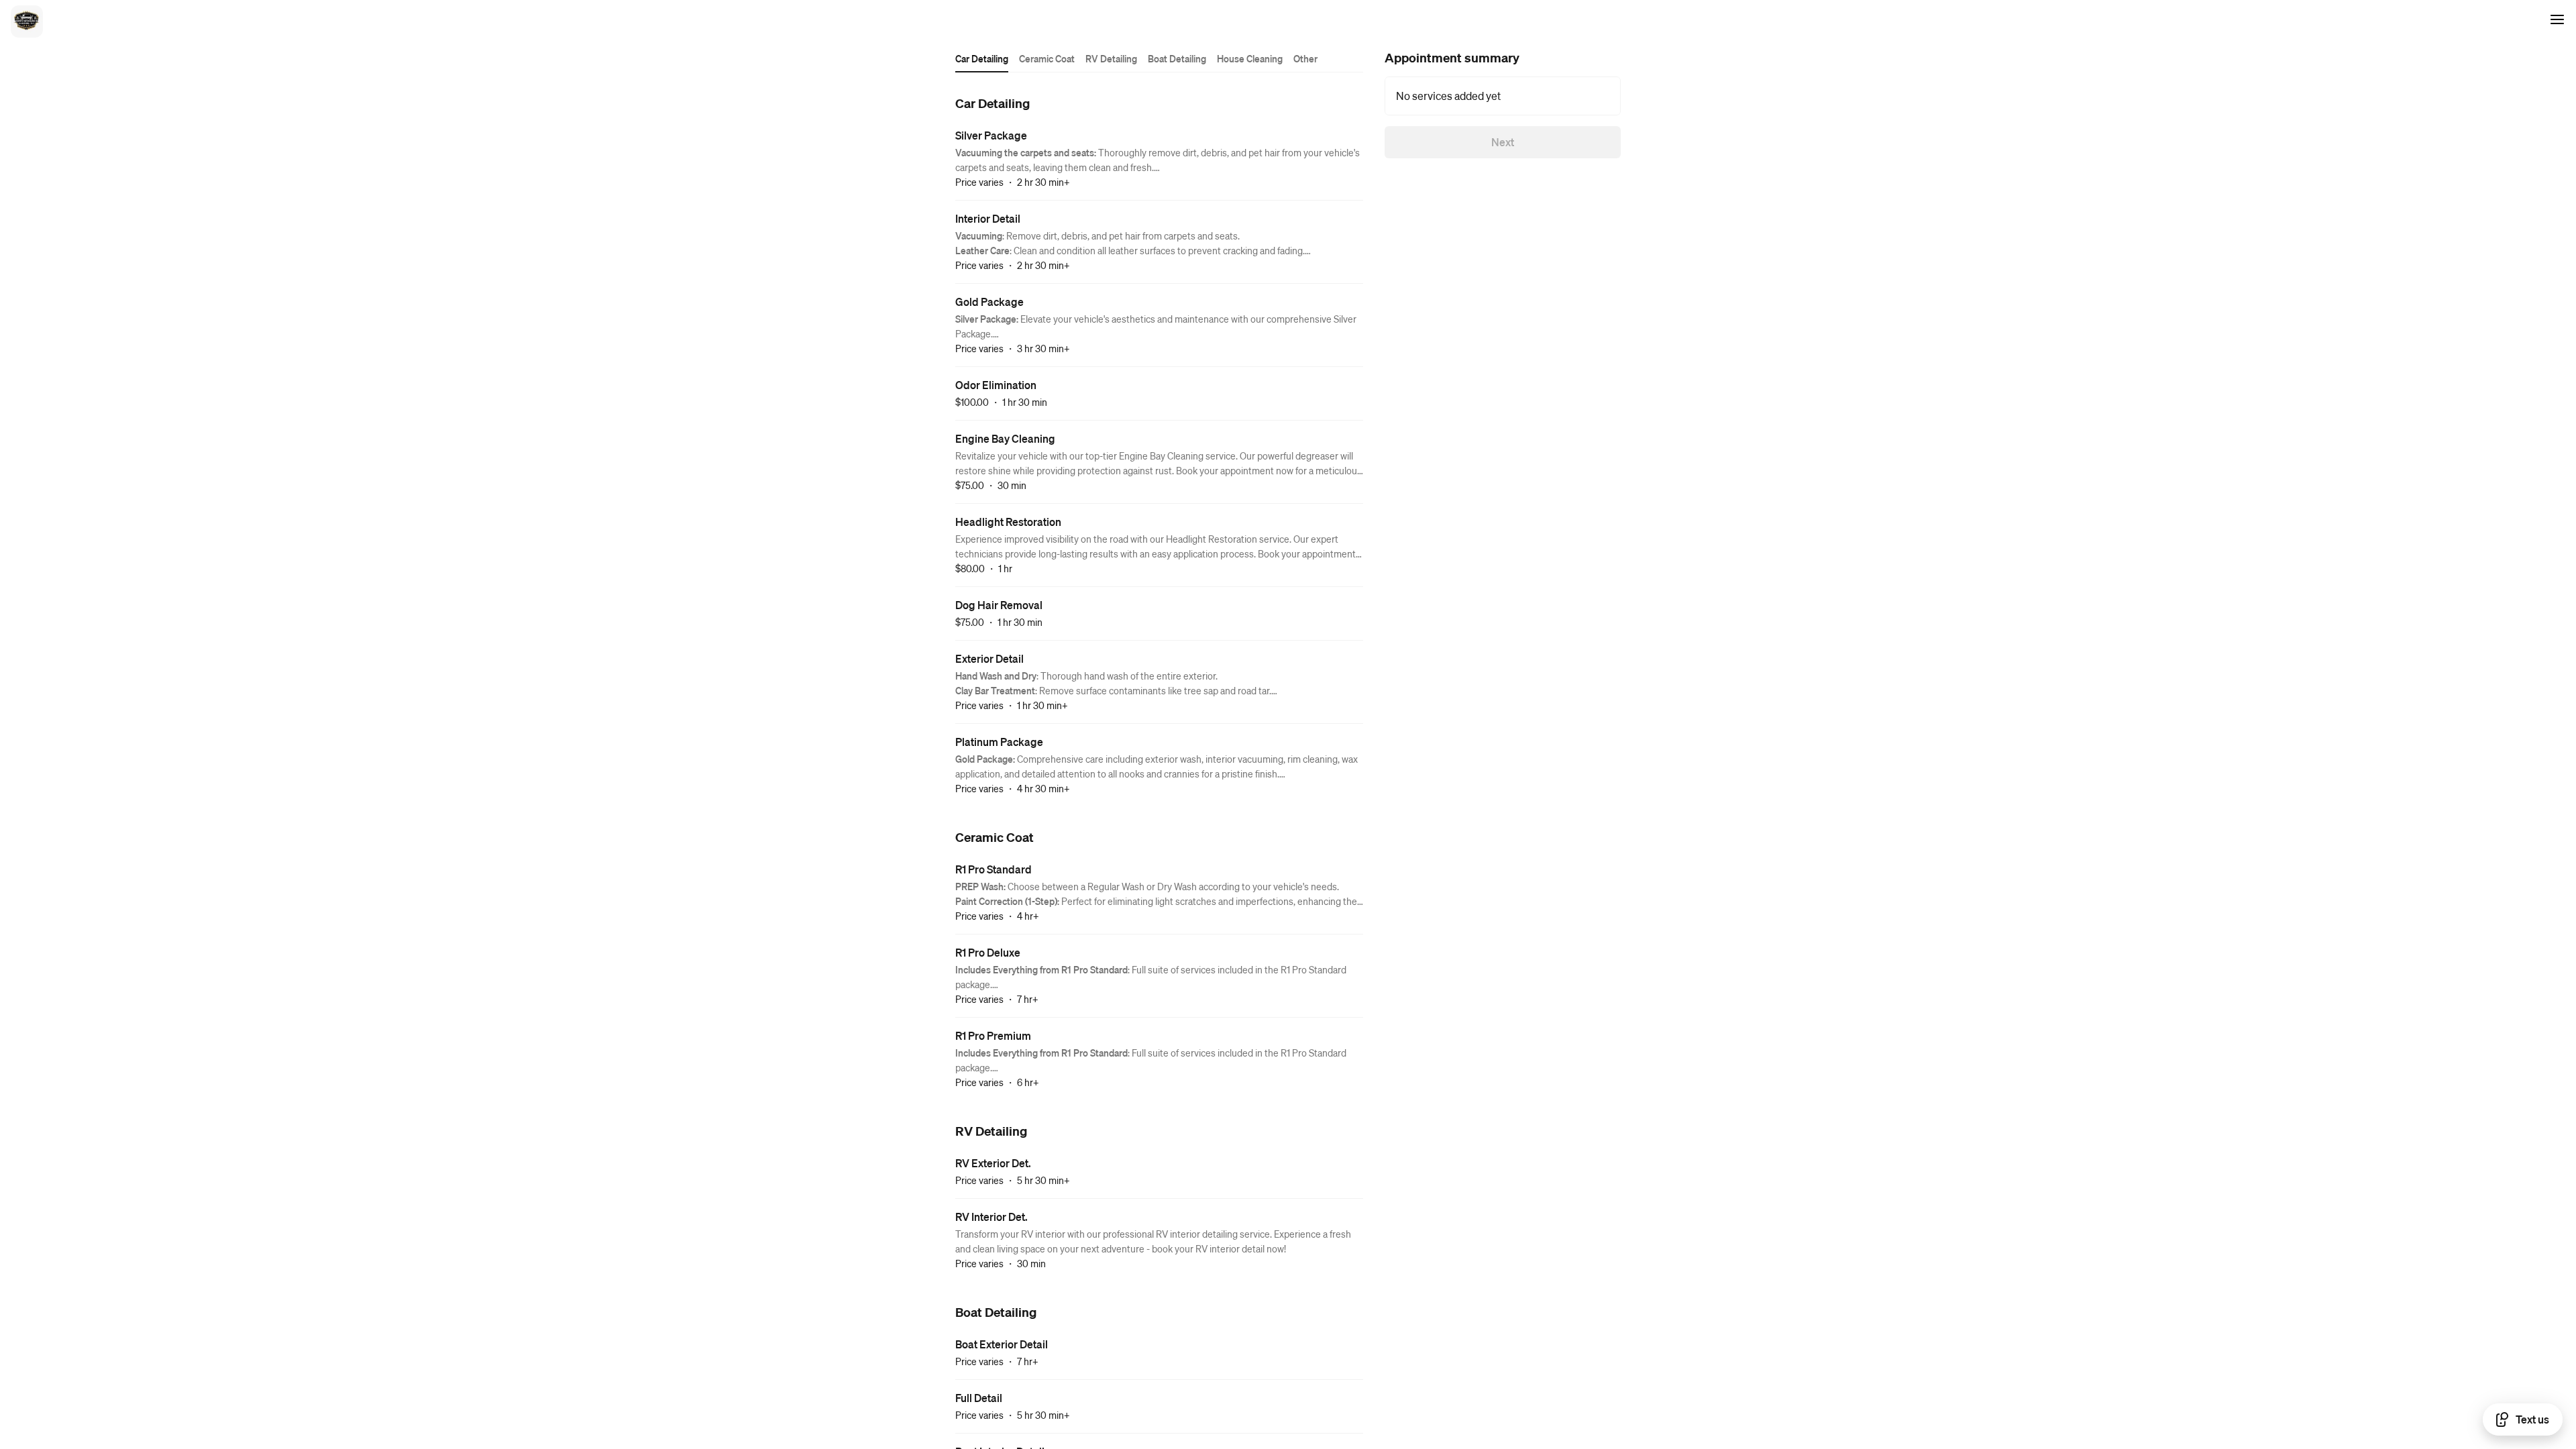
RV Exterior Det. (993, 1163)
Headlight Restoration (1008, 522)
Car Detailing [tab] (982, 58)
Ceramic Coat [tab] (1047, 58)
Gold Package (989, 302)
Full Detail (979, 1398)
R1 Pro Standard (994, 869)
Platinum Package (999, 742)
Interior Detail (988, 218)
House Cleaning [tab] (1250, 58)
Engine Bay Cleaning (1005, 438)
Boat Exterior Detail (1002, 1344)
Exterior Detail (989, 658)
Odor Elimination (996, 385)
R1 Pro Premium (993, 1035)
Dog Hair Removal (999, 605)
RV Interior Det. (991, 1217)
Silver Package (991, 135)
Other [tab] (1305, 58)
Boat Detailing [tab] (1177, 58)
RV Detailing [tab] (1111, 58)
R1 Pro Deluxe (988, 952)
